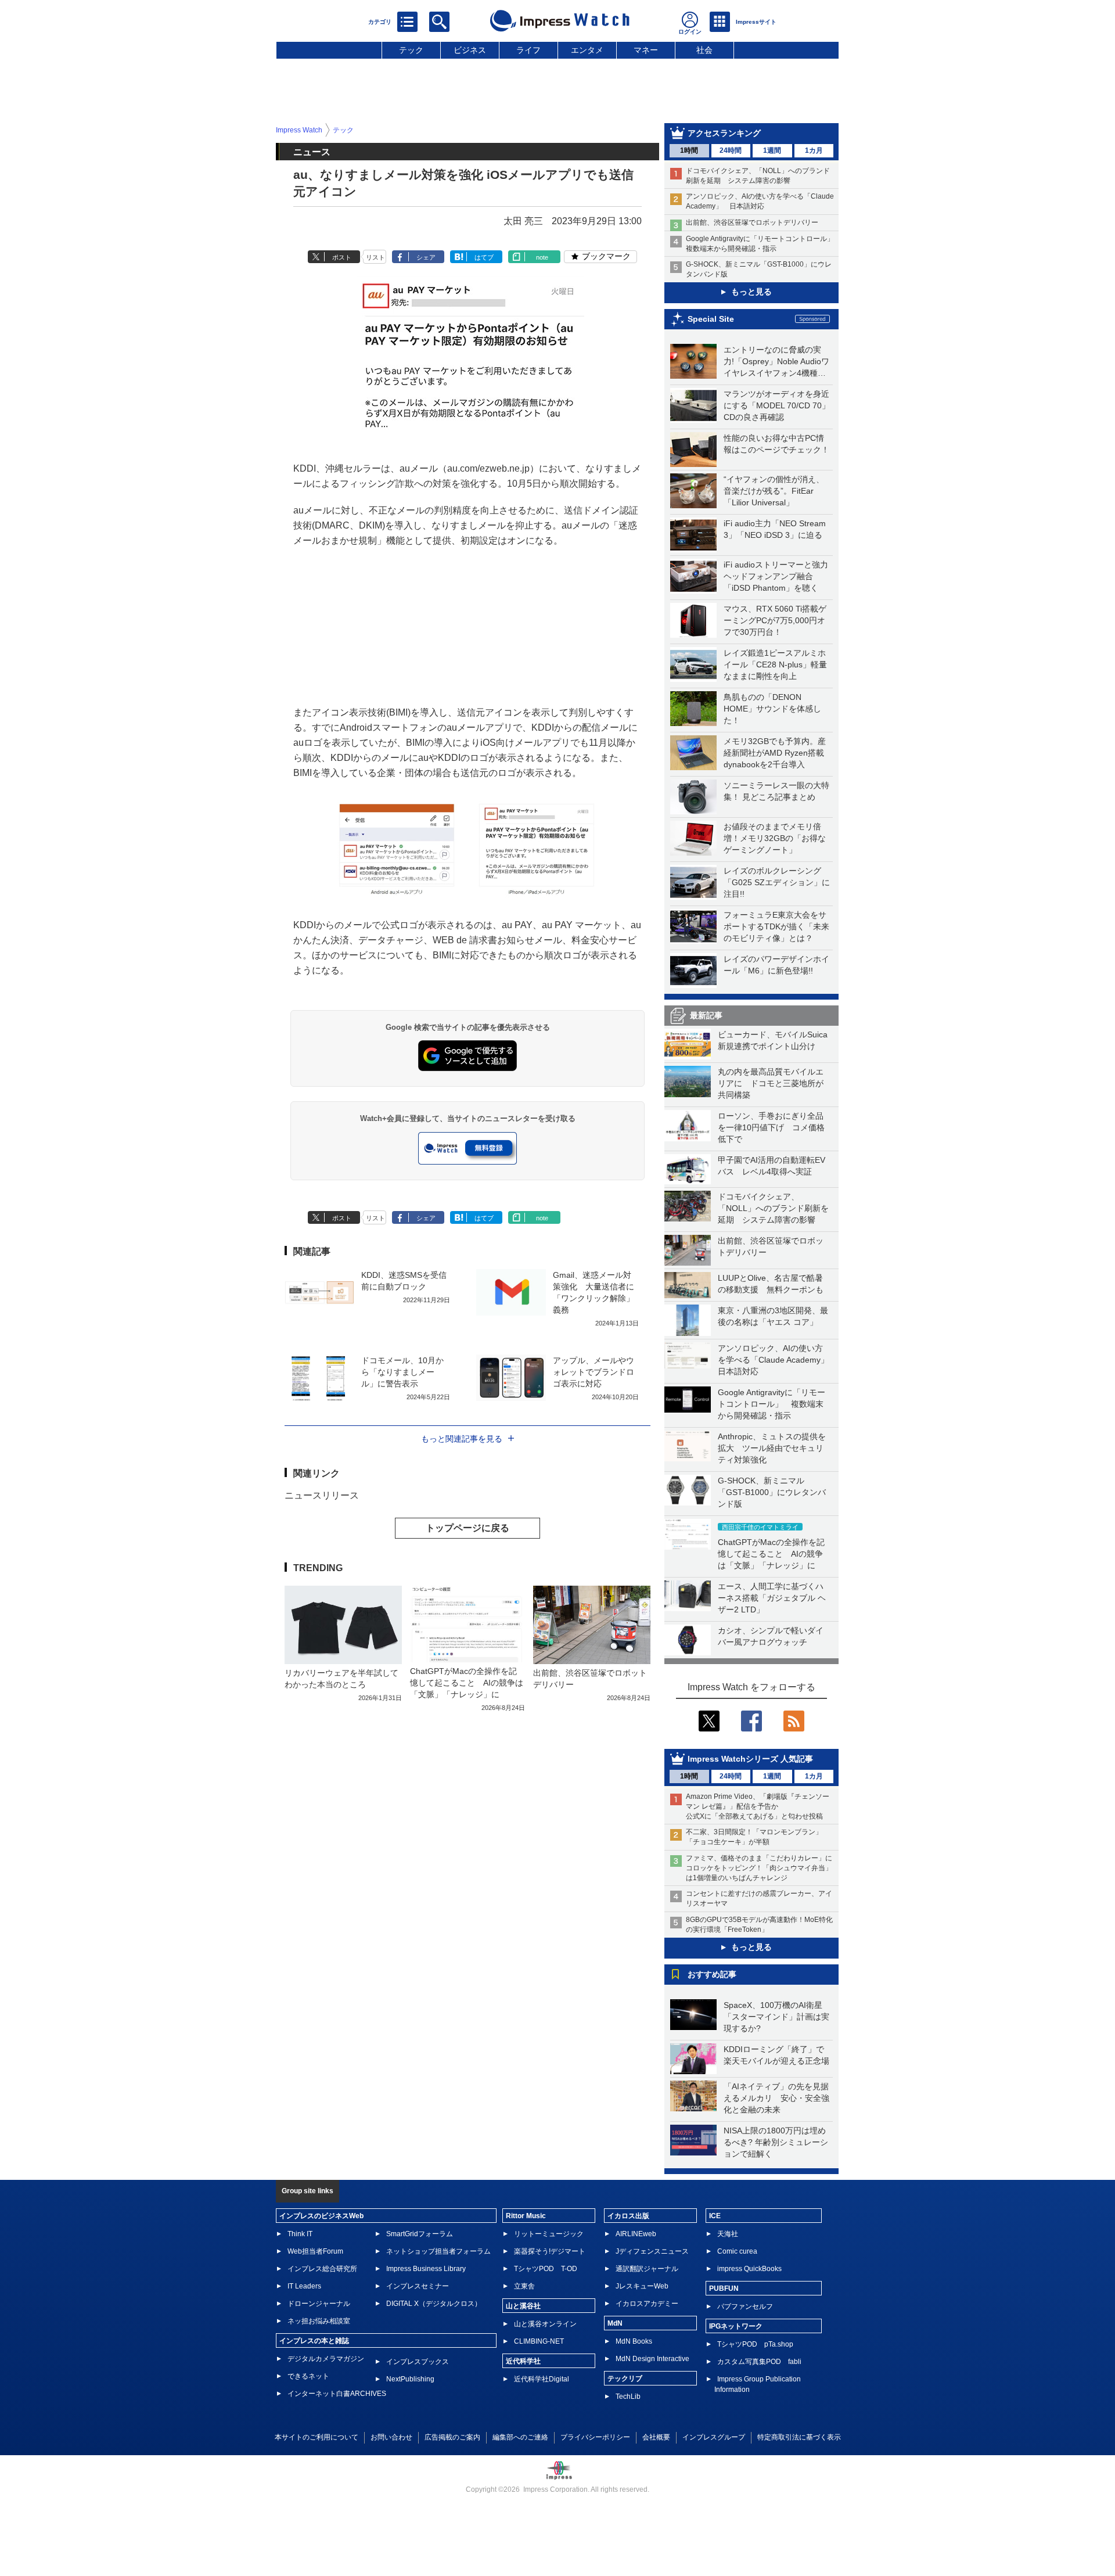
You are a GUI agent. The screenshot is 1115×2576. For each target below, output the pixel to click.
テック (411, 50)
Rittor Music (526, 2216)
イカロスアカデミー (647, 2304)
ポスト (342, 257)
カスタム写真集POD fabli (759, 2362)
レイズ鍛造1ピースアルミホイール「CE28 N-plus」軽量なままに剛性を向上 (775, 664)
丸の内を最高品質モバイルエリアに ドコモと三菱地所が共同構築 (771, 1083)
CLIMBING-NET (539, 2341)
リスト (375, 257)
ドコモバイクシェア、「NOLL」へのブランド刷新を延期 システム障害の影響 (773, 1208)
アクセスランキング (724, 133)
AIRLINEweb (636, 2234)
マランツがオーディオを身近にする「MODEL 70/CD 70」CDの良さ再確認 (777, 405)
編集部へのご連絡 (520, 2437)
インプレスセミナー (418, 2286)
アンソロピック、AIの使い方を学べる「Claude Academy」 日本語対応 (777, 1360)
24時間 (731, 150)
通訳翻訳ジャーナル (647, 2269)
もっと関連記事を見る (462, 1439)
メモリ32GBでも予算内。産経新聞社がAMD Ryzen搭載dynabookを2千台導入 (775, 753)
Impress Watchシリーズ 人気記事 (750, 1759)
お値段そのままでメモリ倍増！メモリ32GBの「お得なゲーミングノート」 (775, 838)
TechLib (628, 2397)
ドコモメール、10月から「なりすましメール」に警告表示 (402, 1372)
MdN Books (634, 2341)
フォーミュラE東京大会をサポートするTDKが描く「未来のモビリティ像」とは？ (776, 926)
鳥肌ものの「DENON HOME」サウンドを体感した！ (772, 709)
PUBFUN (724, 2288)
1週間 (772, 150)
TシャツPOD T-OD (546, 2269)
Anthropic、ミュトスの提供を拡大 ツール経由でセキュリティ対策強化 (772, 1448)
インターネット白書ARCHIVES (337, 2394)
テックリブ (625, 2379)
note (542, 257)
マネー (646, 50)
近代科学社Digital (542, 2379)
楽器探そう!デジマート (550, 2251)
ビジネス (470, 50)
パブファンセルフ (745, 2306)
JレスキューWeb (642, 2286)
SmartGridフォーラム (420, 2234)
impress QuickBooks (749, 2269)
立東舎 (524, 2286)
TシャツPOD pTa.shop (755, 2344)
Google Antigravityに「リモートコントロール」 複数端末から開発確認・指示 (771, 1404)
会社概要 (656, 2437)
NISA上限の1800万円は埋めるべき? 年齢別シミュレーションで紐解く (776, 2142)
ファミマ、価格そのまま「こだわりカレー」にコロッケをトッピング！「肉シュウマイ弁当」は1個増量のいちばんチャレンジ (759, 1868)
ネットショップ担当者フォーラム (438, 2251)
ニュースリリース (322, 1495)
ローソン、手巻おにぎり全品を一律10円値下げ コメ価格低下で (771, 1127)
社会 (704, 50)
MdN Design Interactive (652, 2359)
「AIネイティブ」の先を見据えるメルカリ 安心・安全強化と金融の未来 (776, 2098)
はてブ (484, 257)
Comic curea (737, 2251)
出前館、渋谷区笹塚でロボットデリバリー (752, 222)
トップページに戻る (467, 1528)
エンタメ (587, 50)
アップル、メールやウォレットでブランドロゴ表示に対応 (594, 1372)
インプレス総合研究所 (322, 2269)
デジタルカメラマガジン (326, 2359)
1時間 (689, 150)
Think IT (300, 2234)
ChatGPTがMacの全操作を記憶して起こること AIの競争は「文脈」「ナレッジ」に (771, 1554)
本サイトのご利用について (316, 2437)
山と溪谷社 (523, 2306)
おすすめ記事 (712, 1974)
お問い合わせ (391, 2437)
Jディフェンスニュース (652, 2251)
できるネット (308, 2376)
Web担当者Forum (315, 2251)
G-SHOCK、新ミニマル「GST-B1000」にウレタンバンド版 (772, 1492)
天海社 (728, 2234)
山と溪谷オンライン (545, 2324)
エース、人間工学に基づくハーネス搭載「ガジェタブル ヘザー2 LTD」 (772, 1598)
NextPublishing (410, 2379)
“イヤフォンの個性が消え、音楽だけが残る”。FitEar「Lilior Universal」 (774, 491)
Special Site (711, 319)
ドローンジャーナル (319, 2304)
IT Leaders (304, 2286)
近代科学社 (523, 2361)
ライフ (528, 50)
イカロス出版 (628, 2216)
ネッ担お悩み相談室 (319, 2321)
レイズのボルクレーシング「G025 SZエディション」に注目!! (777, 882)
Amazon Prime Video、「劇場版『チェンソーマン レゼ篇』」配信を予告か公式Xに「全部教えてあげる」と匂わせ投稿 (758, 1806)
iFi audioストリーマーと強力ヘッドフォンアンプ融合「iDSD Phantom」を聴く (776, 576)
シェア (426, 257)
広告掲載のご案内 (452, 2437)
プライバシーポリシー (595, 2437)
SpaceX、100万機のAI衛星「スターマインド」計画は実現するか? (776, 2017)
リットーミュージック (549, 2234)
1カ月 (814, 150)
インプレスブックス (418, 2362)
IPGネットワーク (736, 2326)
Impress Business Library (426, 2269)
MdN (615, 2323)
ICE (715, 2216)
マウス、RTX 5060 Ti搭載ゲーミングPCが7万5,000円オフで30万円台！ (775, 620)
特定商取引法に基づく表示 (799, 2437)
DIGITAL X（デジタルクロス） (434, 2304)
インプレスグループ (714, 2437)
